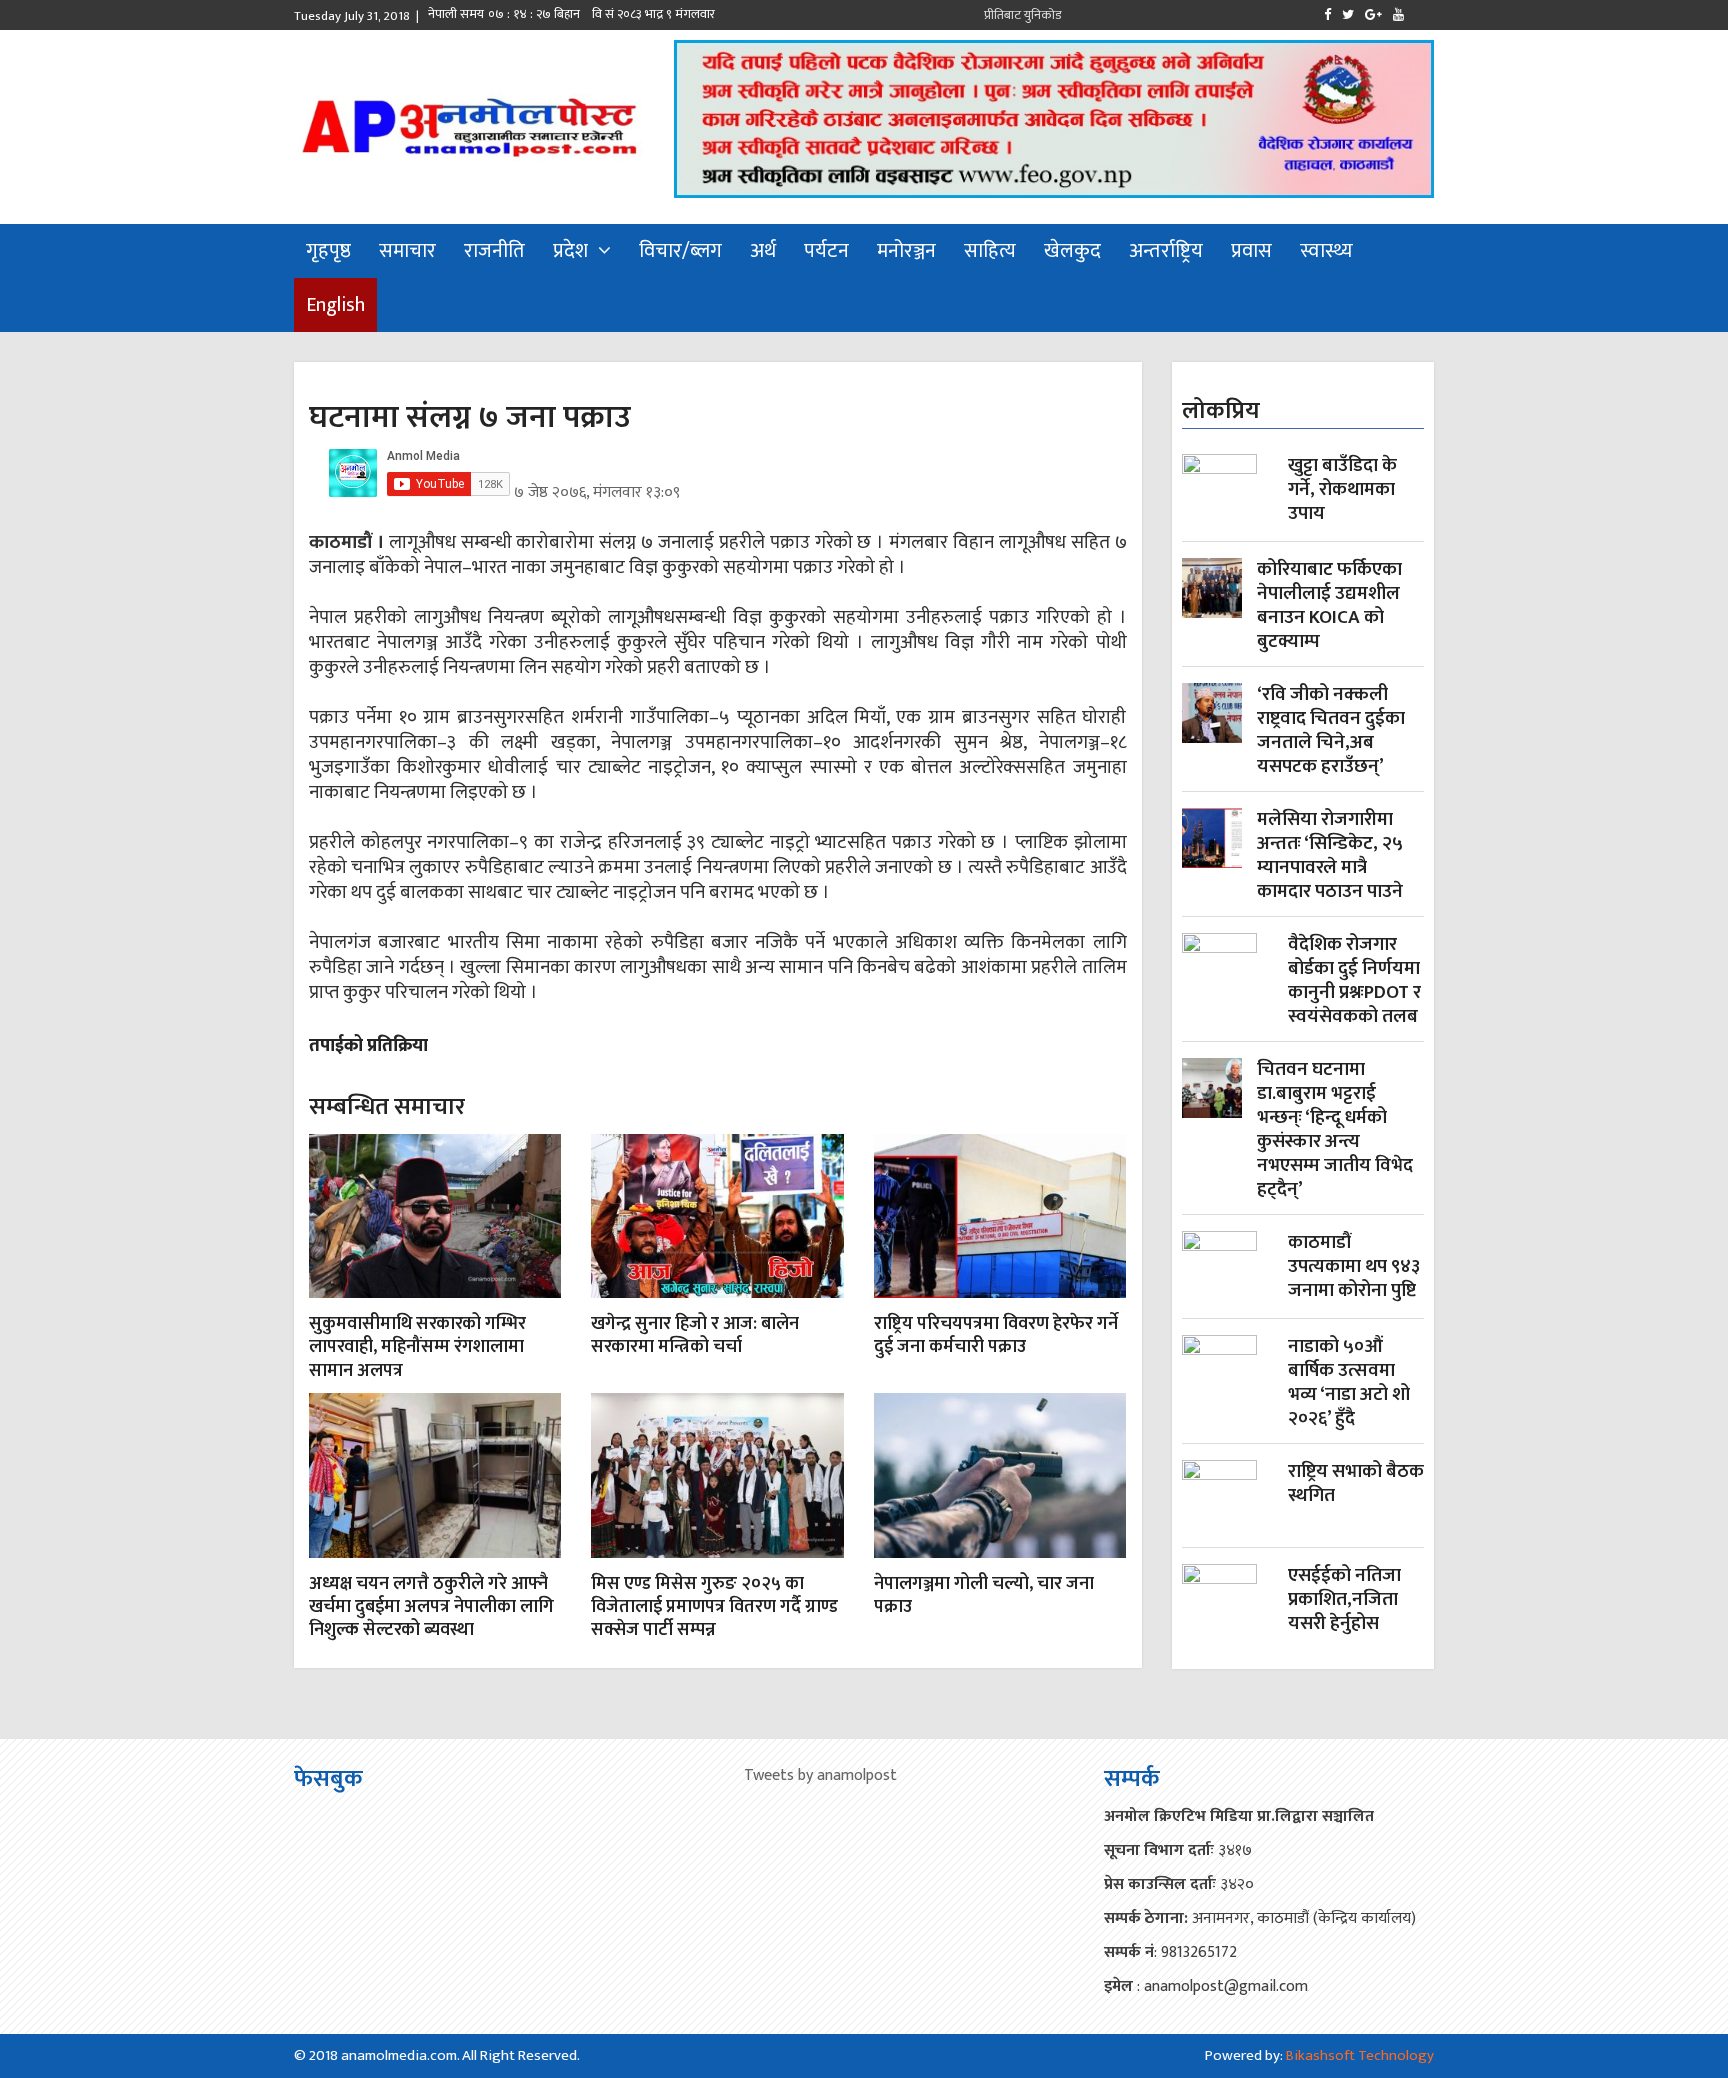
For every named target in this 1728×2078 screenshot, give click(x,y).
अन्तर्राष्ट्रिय (1166, 251)
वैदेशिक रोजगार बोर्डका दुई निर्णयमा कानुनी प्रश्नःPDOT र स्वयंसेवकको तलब (1354, 981)
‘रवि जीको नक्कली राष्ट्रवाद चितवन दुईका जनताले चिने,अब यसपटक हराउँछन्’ (1331, 731)
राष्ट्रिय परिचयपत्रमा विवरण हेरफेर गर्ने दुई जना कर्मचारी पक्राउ (996, 1335)
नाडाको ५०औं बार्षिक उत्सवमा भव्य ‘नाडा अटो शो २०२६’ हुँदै (1349, 1383)
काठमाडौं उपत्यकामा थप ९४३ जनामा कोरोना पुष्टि (1354, 1268)
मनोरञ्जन (906, 251)
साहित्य (990, 251)
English (335, 305)
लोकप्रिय (1221, 411)
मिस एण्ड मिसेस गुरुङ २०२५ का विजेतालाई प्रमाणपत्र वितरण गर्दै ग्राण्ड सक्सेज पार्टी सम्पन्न (714, 1607)
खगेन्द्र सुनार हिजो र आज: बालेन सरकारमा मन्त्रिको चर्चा (695, 1335)
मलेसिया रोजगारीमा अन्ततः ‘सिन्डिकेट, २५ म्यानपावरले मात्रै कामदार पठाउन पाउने (1330, 856)
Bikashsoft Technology (1360, 2055)
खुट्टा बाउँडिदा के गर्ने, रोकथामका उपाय (1342, 491)
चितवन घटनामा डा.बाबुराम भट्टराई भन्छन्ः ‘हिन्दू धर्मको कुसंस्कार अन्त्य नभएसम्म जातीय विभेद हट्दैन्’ (1335, 1130)
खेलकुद (1072, 251)
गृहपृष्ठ (328, 251)
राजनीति (494, 251)
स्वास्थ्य (1326, 251)
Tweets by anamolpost (820, 1775)
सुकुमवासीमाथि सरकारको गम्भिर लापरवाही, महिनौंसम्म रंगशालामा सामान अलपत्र (417, 1347)
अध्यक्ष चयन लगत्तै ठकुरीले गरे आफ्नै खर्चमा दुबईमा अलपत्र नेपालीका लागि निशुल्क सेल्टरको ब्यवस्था (431, 1607)
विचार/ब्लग (680, 251)
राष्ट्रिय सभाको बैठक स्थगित (1356, 1485)
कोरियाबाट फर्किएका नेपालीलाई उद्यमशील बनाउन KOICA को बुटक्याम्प (1329, 606)
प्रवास (1251, 251)
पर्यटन (826, 251)
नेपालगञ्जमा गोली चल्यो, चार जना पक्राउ (984, 1595)
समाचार (407, 251)
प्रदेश (570, 251)
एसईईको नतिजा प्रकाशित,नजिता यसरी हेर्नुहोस (1344, 1601)
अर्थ (763, 251)
